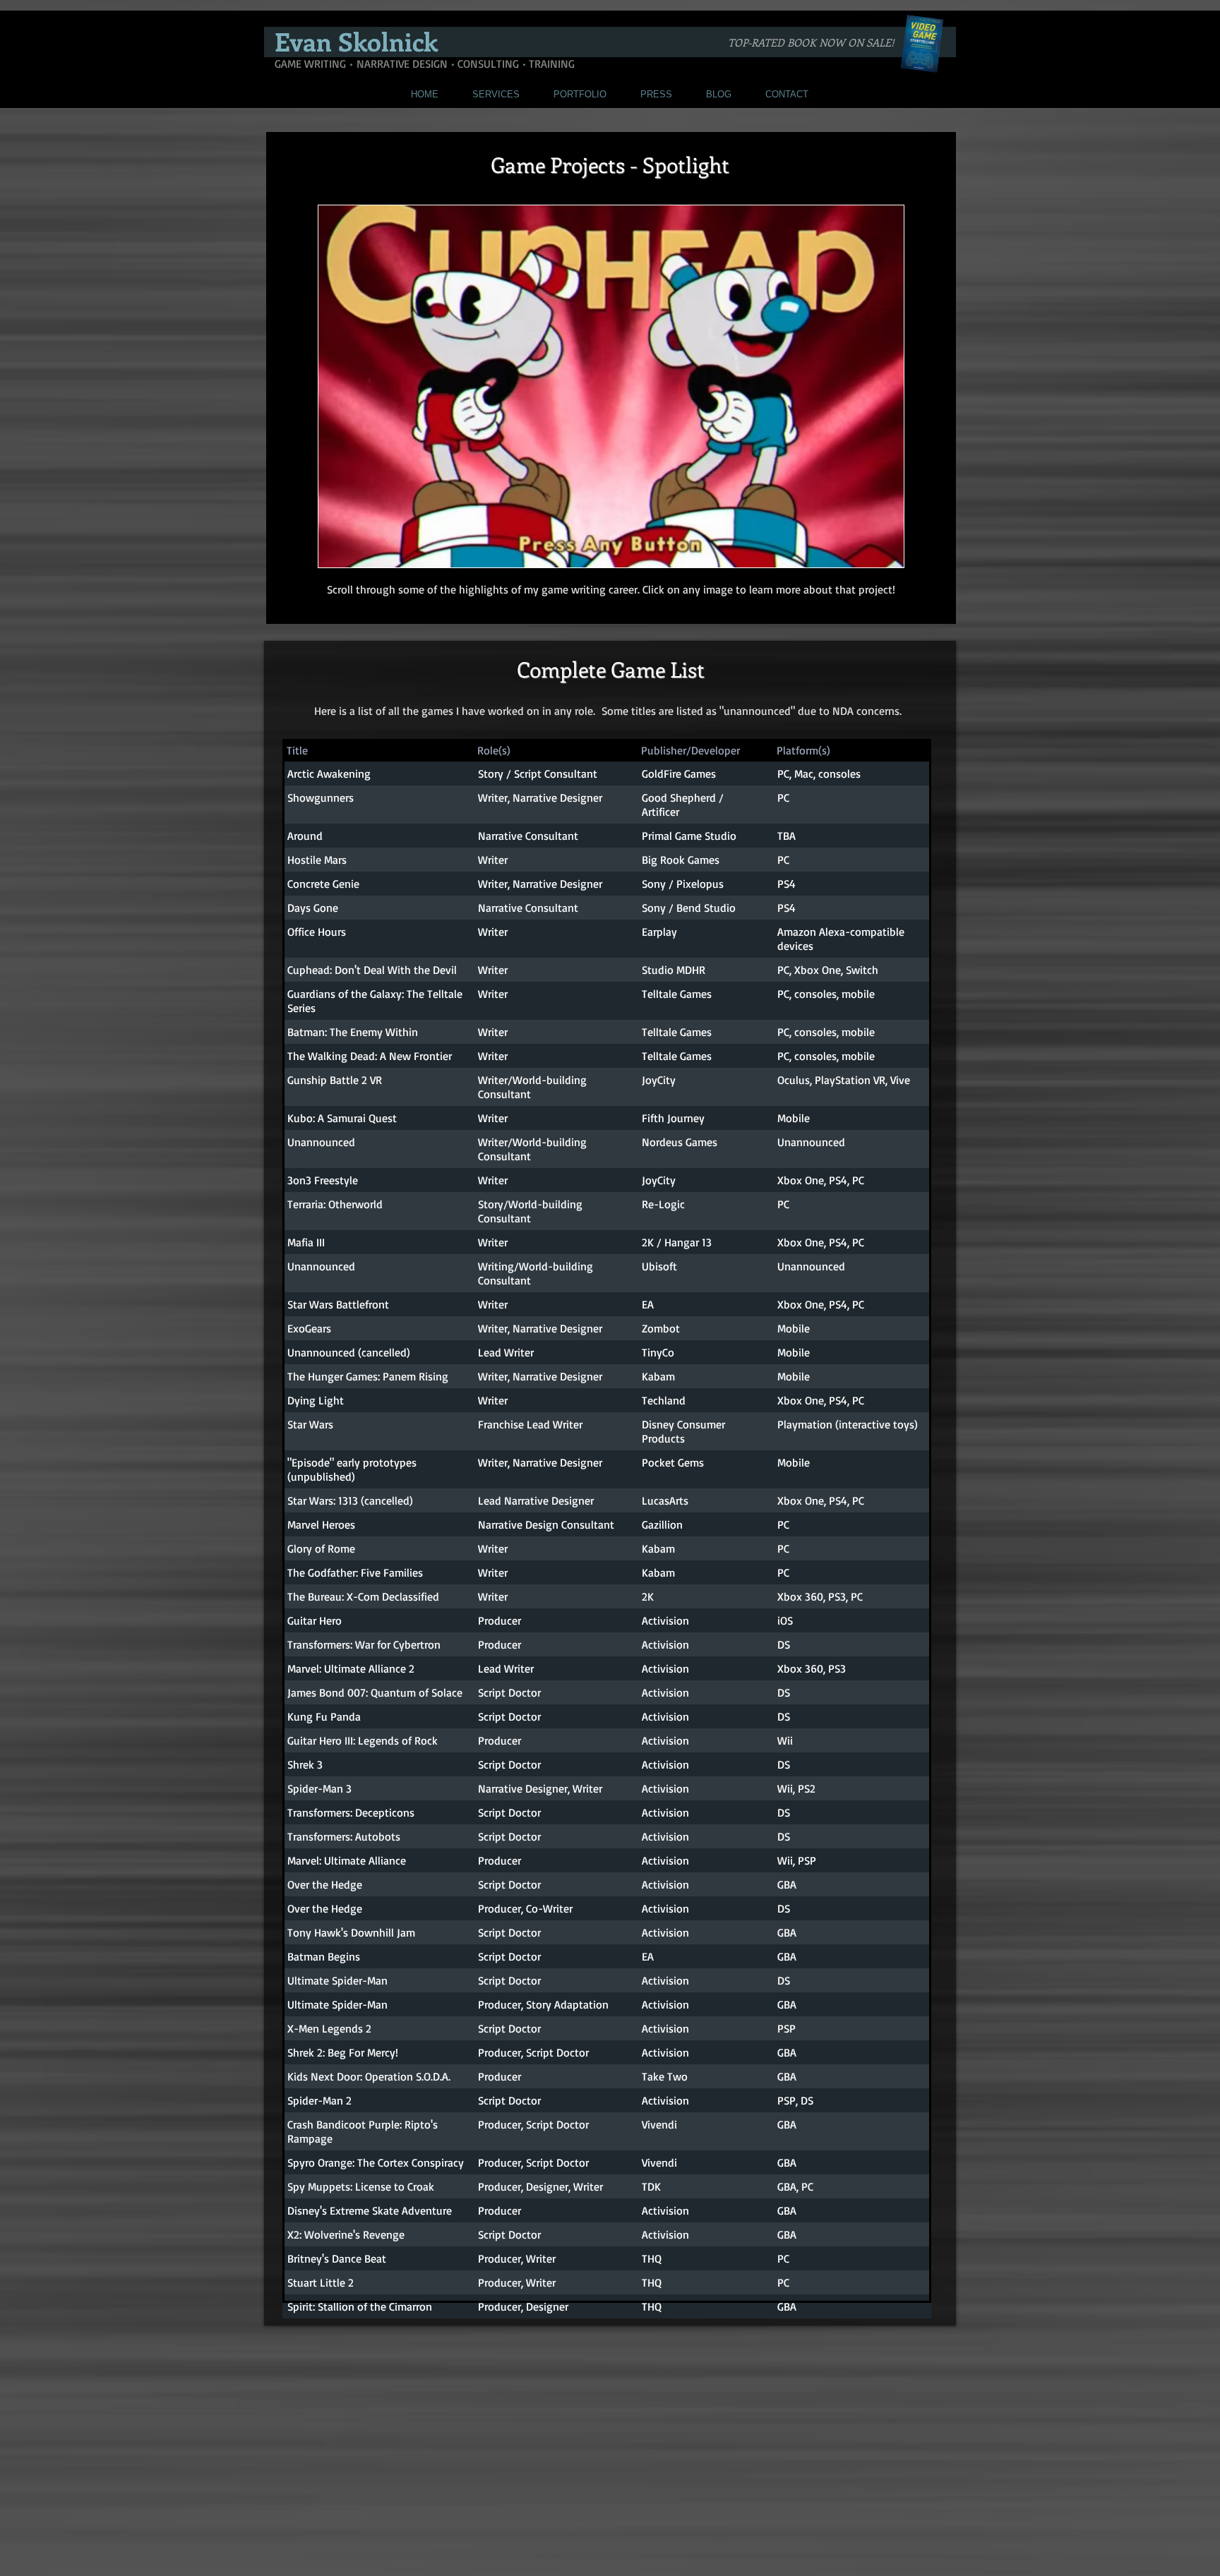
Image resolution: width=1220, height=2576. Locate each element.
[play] (874, 555)
